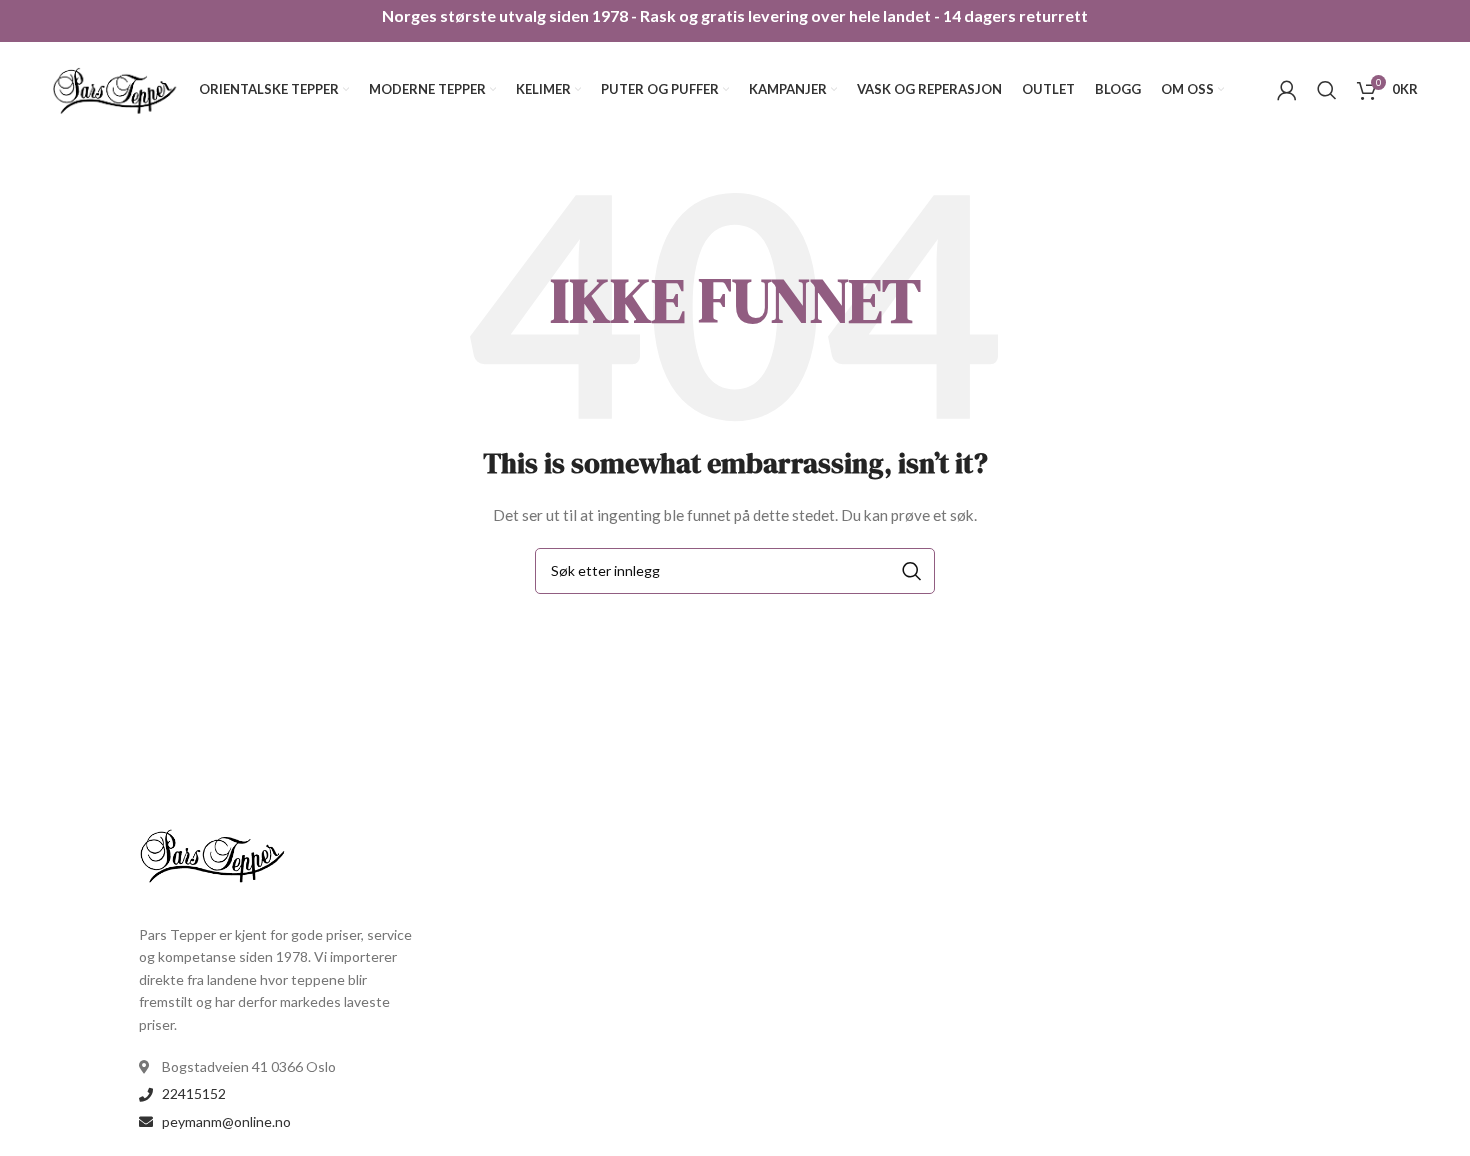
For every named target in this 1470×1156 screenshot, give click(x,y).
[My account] (1287, 90)
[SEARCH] (912, 571)
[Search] (1327, 90)
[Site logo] (116, 87)
